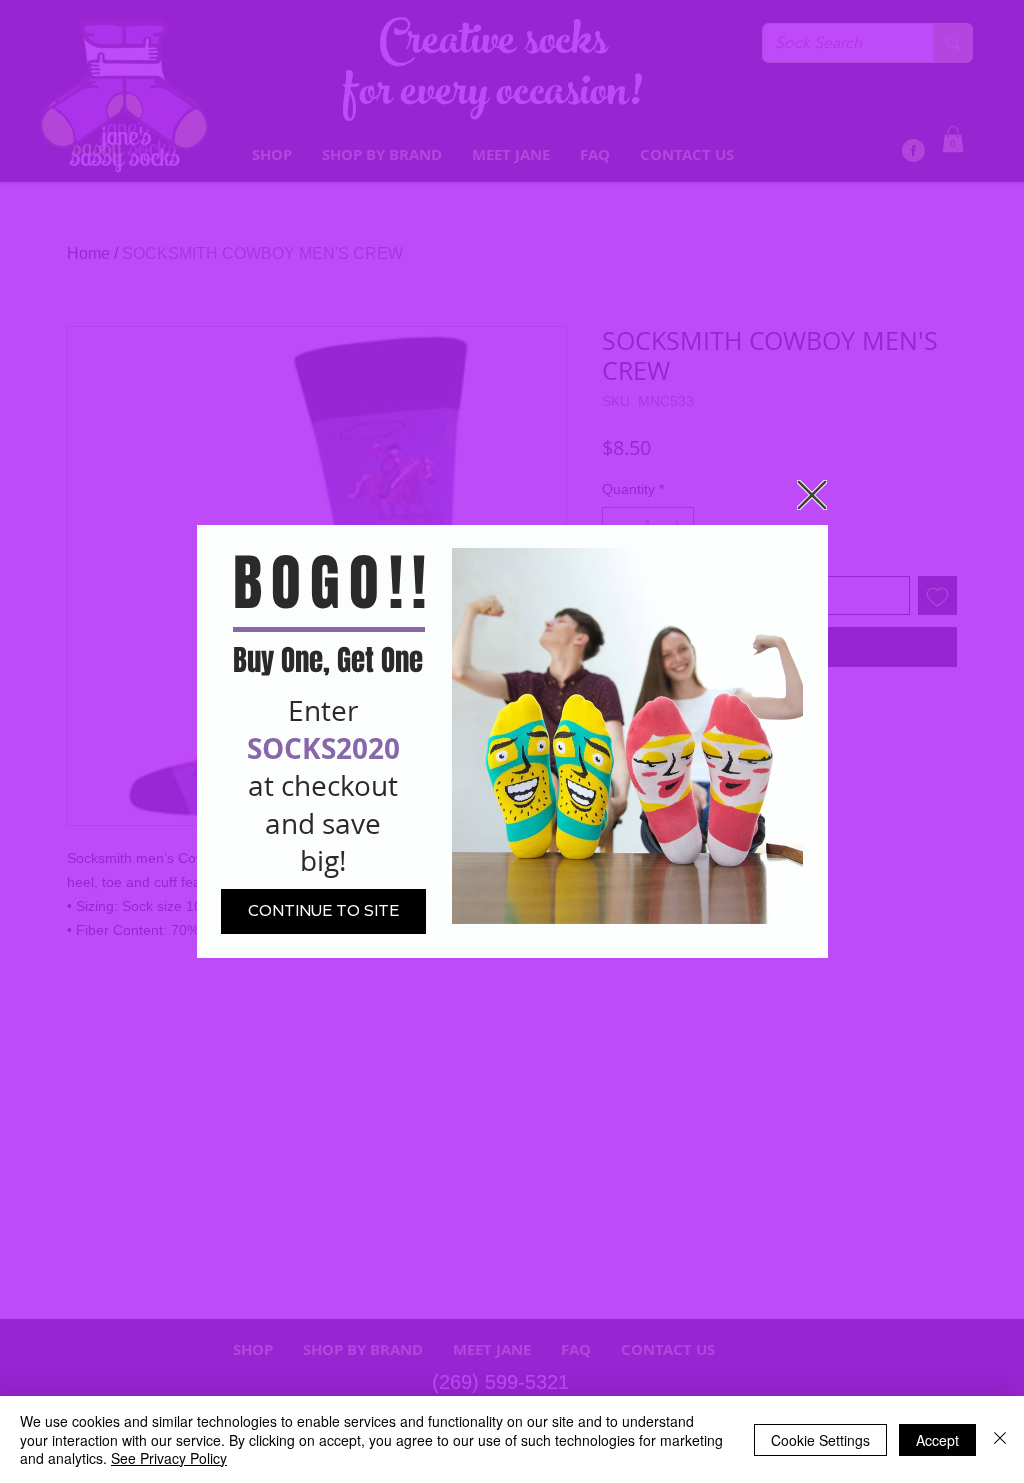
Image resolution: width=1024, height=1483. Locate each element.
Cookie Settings (820, 1440)
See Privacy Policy (169, 1458)
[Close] (1000, 1439)
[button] (812, 495)
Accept (937, 1440)
